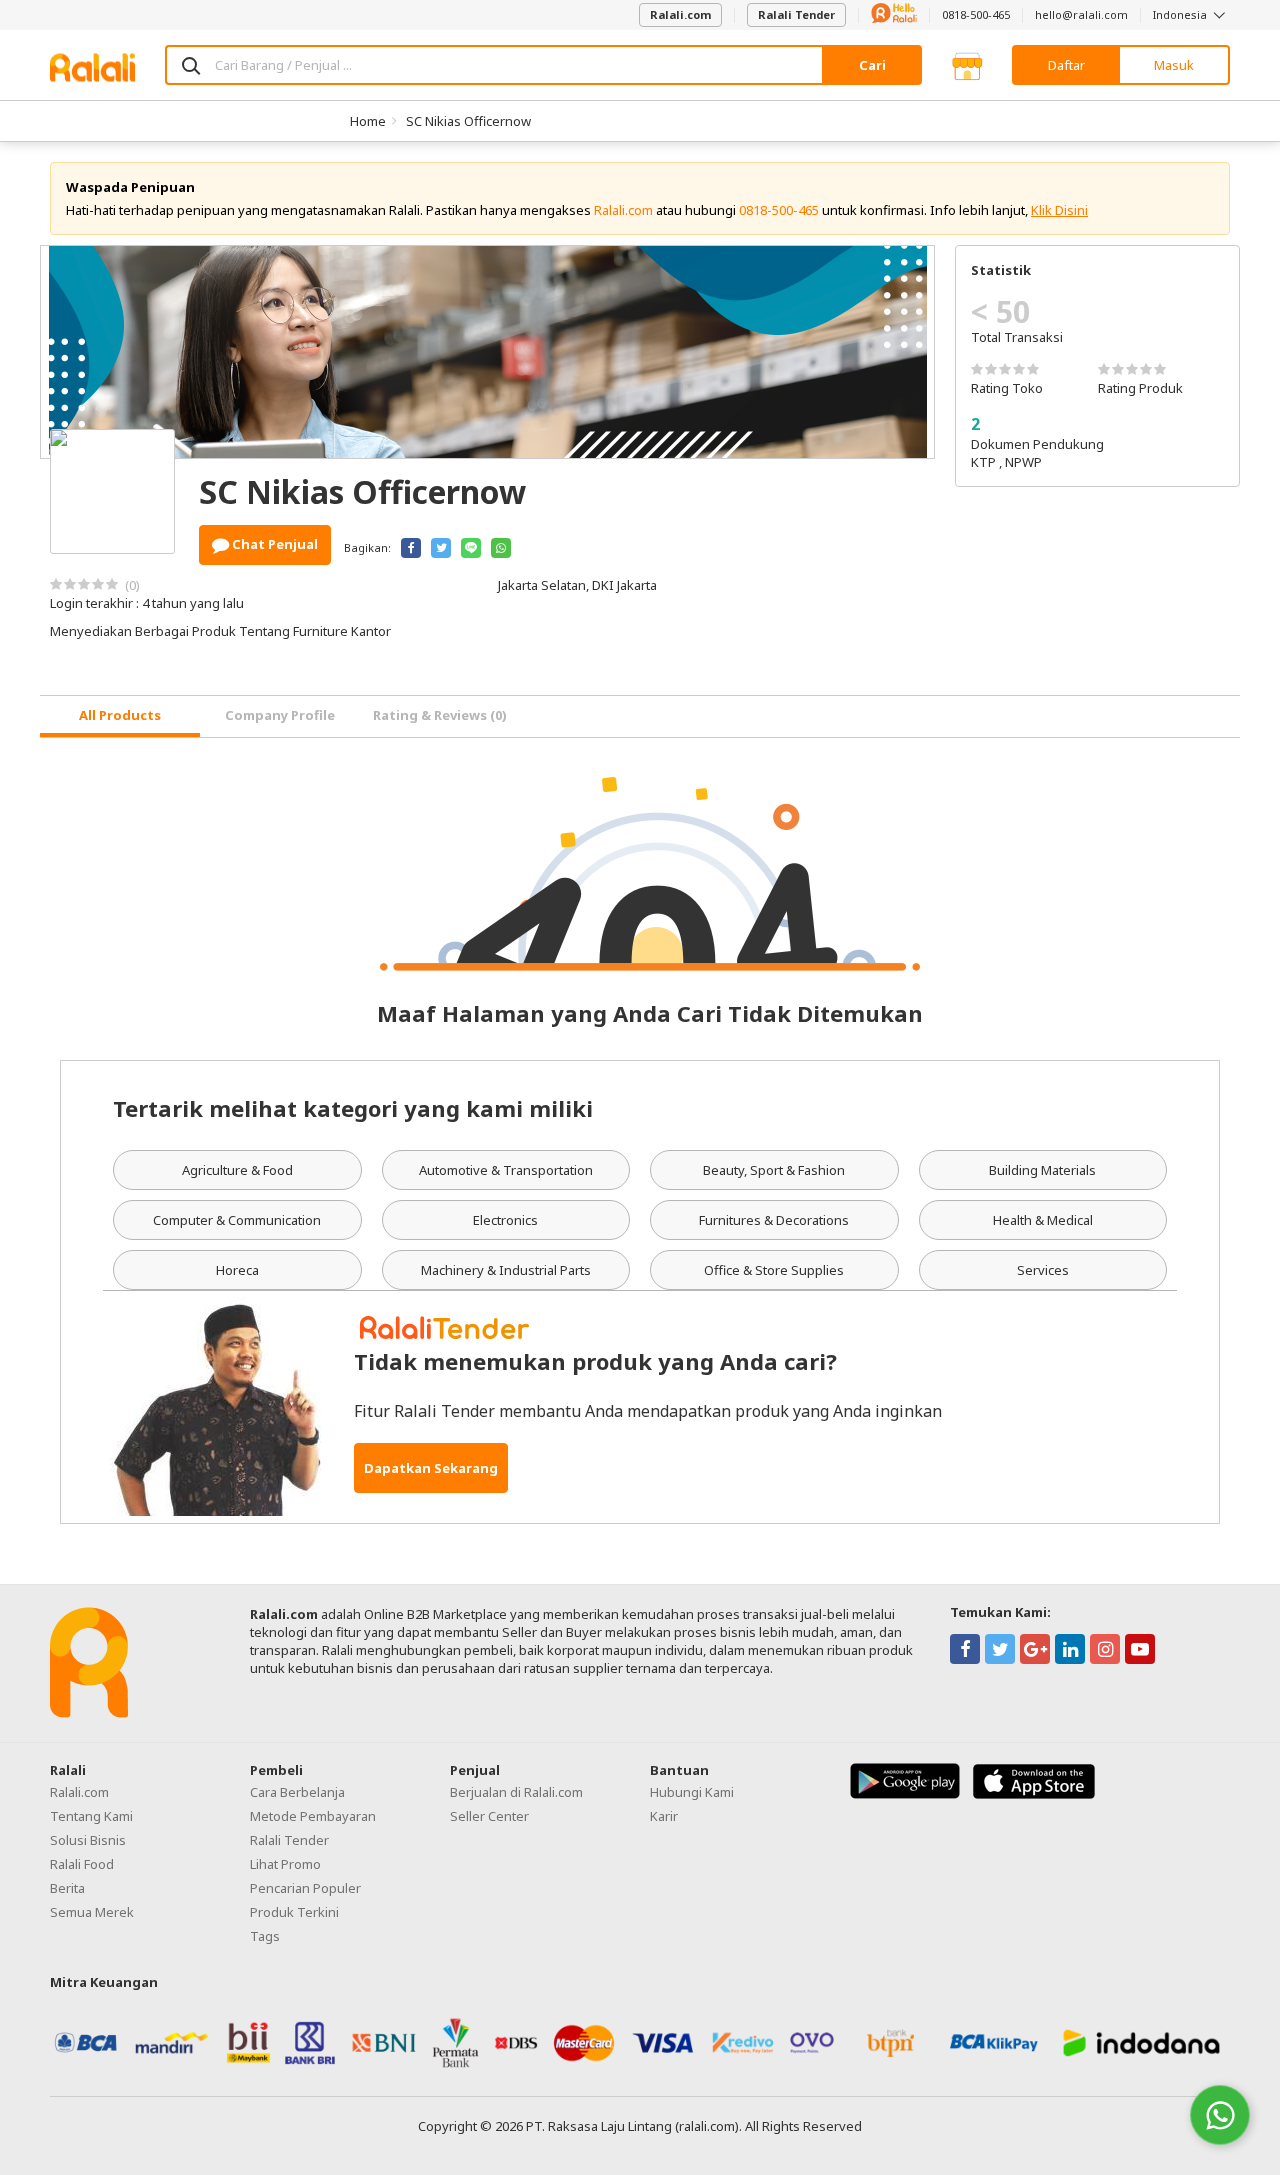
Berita (67, 1888)
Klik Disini (1059, 210)
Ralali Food (82, 1864)
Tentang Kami (91, 1816)
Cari (872, 65)
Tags (265, 1936)
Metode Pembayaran (313, 1816)
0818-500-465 (976, 14)
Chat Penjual (273, 544)
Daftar (1066, 65)
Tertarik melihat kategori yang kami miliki (353, 1108)
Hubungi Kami (692, 1792)
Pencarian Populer (305, 1888)
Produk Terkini (294, 1912)
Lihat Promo (285, 1864)
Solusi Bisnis (88, 1840)
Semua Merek (92, 1912)
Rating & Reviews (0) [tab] (440, 715)
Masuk (1174, 65)
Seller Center (489, 1816)
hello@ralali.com (1081, 14)
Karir (664, 1816)
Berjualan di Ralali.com (516, 1792)
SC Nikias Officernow (468, 121)
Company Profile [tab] (280, 715)
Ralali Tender (796, 14)
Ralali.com (680, 14)
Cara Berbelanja (297, 1792)
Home (368, 121)
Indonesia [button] (1181, 14)
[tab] (120, 716)
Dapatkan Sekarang (431, 1468)
